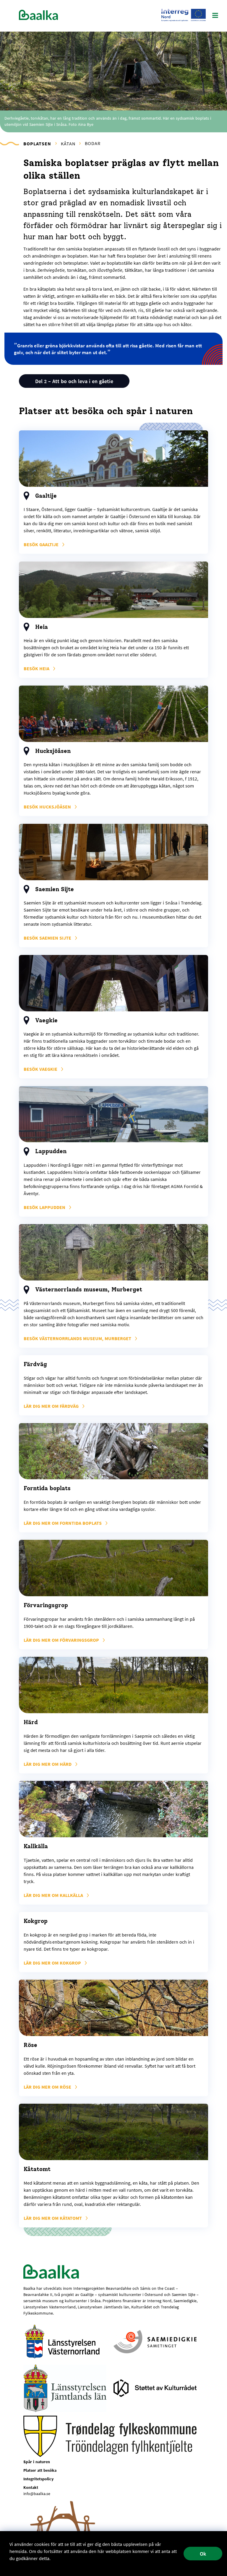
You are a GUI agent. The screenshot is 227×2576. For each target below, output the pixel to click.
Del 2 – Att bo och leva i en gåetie (74, 381)
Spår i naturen (37, 2462)
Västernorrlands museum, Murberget (78, 1338)
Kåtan (68, 144)
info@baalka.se (37, 2494)
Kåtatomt (53, 2218)
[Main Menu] (215, 16)
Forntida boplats (63, 1523)
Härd (48, 1764)
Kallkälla (54, 1895)
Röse (48, 2087)
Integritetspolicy (38, 2479)
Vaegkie (41, 1069)
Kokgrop (53, 1963)
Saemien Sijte (48, 938)
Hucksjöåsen (48, 807)
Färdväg (52, 1406)
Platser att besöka (40, 2470)
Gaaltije (42, 544)
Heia (37, 668)
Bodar (93, 143)
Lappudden (45, 1207)
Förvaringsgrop (62, 1640)
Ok (203, 2554)
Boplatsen (37, 144)
